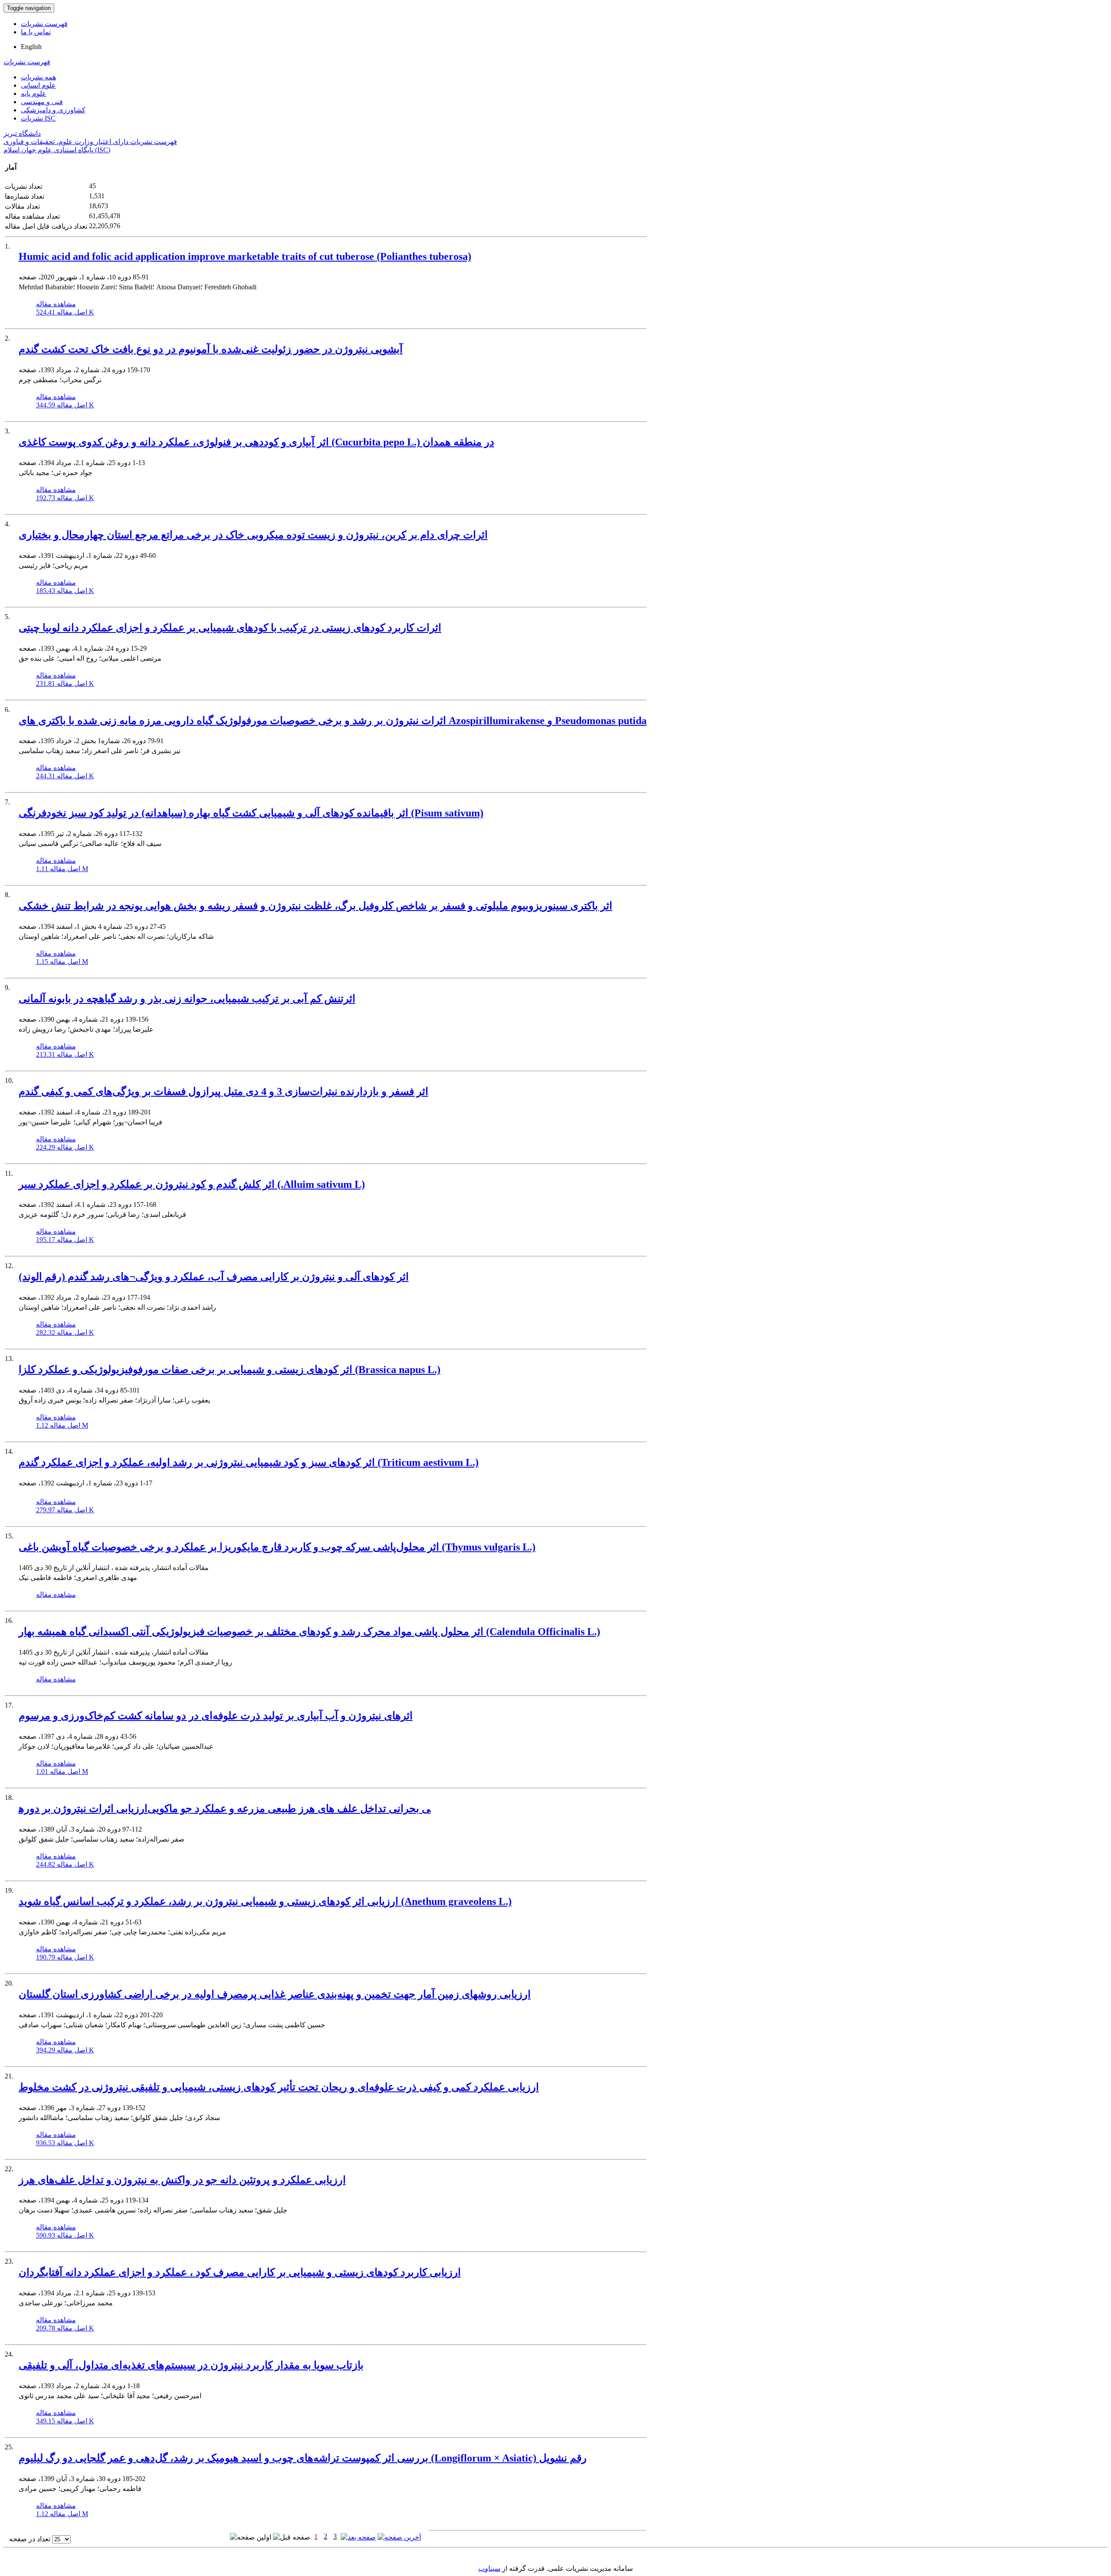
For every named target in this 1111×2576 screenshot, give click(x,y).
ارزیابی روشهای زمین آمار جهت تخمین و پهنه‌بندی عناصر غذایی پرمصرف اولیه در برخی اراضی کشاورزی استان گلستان (275, 1994)
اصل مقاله (65, 312)
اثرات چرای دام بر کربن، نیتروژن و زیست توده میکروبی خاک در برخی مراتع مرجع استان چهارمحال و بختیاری (253, 535)
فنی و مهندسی (42, 102)
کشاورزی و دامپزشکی (53, 110)
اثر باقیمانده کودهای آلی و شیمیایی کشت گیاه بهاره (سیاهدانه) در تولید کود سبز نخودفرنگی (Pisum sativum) (251, 813)
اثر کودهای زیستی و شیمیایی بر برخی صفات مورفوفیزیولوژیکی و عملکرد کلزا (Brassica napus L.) (230, 1370)
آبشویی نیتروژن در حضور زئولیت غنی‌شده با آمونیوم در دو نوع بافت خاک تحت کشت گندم (211, 349)
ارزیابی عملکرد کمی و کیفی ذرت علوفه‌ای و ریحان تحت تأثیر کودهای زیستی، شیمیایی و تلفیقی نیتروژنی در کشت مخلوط (279, 2087)
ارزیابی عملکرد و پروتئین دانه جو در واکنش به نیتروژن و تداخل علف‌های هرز (182, 2180)
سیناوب (489, 2568)
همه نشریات (38, 77)
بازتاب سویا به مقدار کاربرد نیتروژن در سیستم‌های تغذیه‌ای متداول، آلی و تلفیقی (191, 2365)
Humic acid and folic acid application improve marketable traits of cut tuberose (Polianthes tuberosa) (245, 256)
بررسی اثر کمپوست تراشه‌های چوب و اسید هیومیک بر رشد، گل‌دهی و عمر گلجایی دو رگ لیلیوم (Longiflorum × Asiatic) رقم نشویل (303, 2458)
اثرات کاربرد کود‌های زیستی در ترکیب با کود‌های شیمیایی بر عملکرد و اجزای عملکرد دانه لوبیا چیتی (230, 628)
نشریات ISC (38, 118)
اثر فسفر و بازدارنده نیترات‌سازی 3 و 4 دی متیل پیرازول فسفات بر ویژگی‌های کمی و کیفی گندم (224, 1091)
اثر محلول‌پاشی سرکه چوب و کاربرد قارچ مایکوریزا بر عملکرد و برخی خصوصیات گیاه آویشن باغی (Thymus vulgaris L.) (277, 1547)
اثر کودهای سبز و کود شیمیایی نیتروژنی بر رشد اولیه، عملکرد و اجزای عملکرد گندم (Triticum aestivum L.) (249, 1462)
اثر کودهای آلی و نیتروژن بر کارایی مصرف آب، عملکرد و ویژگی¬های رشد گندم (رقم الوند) (214, 1277)
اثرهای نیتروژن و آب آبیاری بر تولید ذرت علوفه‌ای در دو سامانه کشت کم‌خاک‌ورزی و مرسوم (216, 1716)
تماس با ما (36, 32)
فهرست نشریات (44, 24)
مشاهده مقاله (56, 304)
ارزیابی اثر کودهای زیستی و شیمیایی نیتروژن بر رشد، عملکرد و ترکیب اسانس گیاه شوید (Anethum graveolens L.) (265, 1901)
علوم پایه (34, 93)
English (31, 47)
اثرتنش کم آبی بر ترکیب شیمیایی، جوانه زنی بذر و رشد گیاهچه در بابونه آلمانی (187, 999)
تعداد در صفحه (30, 2539)
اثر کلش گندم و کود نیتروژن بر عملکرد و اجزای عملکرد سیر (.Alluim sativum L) (192, 1184)
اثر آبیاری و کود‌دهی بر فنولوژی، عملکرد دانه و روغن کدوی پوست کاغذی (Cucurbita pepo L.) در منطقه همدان (256, 442)
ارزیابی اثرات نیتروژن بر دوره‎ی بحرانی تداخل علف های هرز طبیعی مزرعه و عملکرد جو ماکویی (225, 1809)
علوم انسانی (38, 85)
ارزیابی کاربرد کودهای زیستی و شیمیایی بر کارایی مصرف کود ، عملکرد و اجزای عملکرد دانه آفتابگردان (240, 2272)
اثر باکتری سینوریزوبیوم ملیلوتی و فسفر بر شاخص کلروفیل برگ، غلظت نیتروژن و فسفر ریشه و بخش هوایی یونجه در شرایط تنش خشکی (316, 906)
